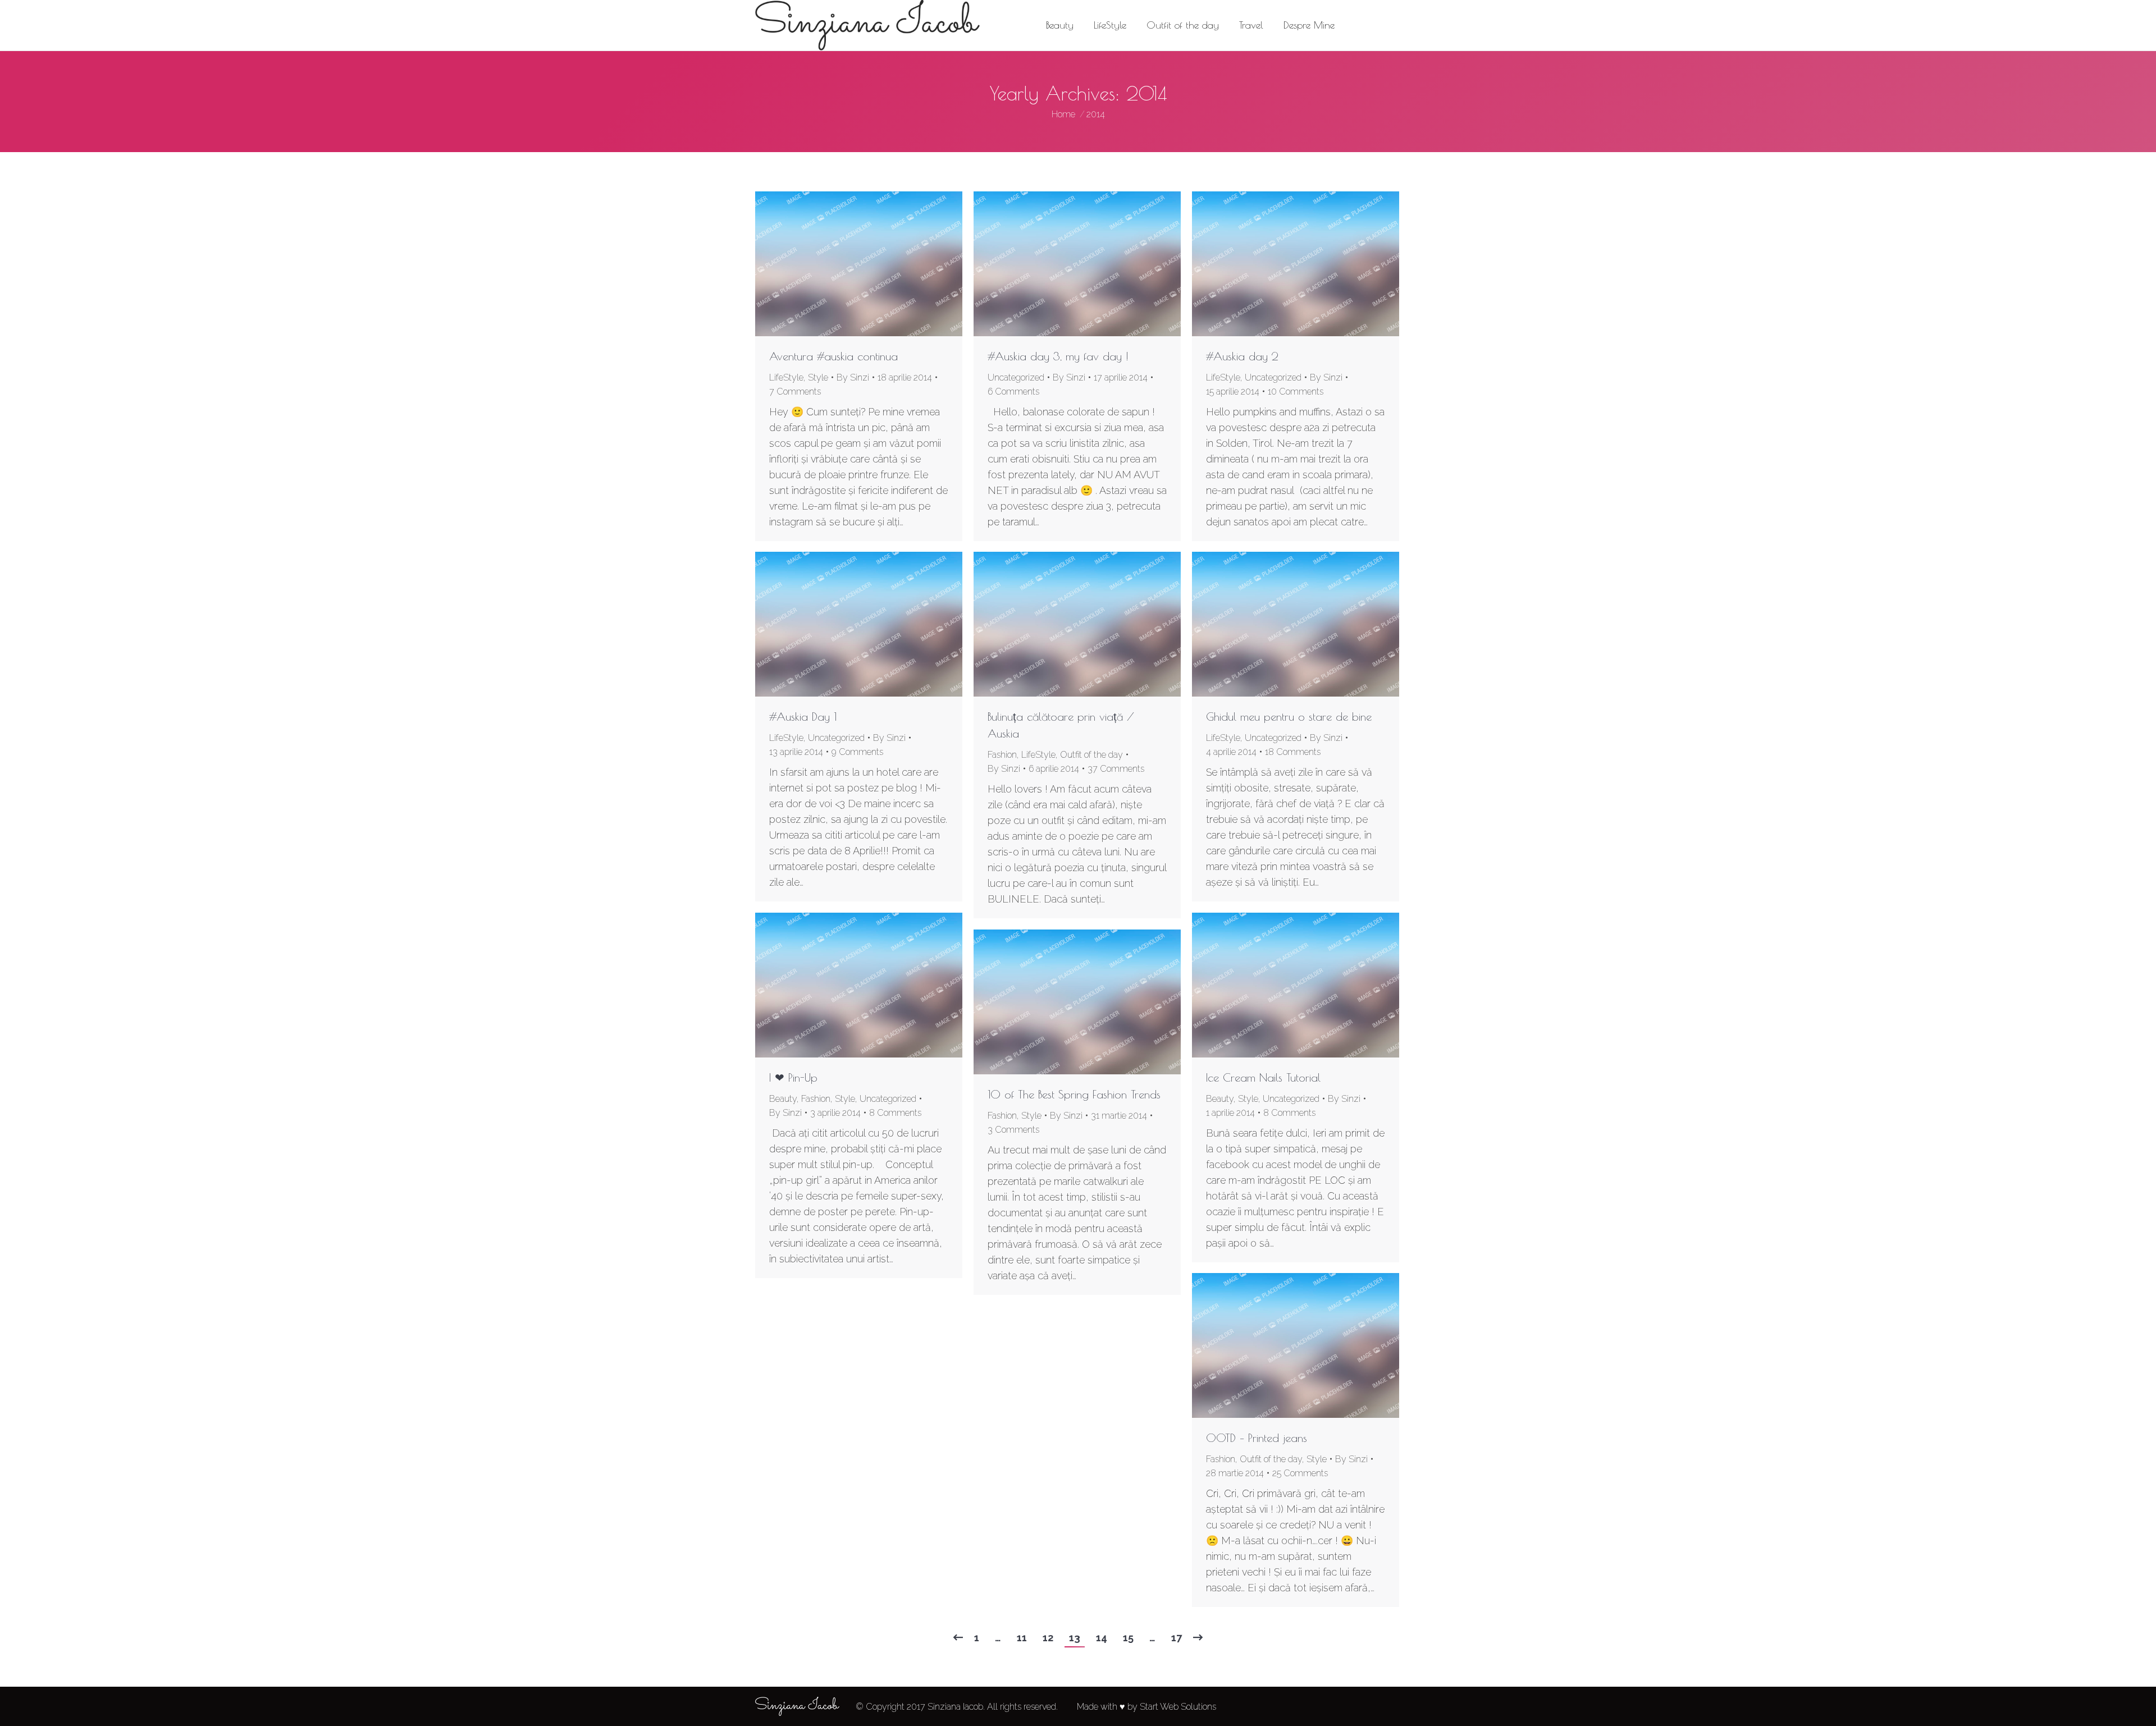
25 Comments (1300, 1473)
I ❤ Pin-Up (793, 1077)
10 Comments (1296, 392)
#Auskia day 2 (1242, 356)
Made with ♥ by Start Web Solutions (1146, 1707)
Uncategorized (1016, 377)
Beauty (783, 1099)
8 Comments (895, 1113)
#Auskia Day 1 (803, 717)
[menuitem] (1060, 25)
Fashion (1002, 755)
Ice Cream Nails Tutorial (1263, 1077)
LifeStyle (786, 377)
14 (1102, 1638)
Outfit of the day (1091, 755)
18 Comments (1293, 752)
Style (818, 377)
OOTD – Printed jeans (1257, 1438)
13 (1075, 1638)
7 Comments (795, 392)
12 (1048, 1638)
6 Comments (1013, 392)
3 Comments (1013, 1130)
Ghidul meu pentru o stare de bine (1289, 717)
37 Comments (1116, 769)
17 (1177, 1638)
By (853, 377)
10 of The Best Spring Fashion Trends (1074, 1094)
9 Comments (857, 752)
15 (1128, 1638)
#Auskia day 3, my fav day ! (1058, 356)
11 (1022, 1638)
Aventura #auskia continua (833, 356)
